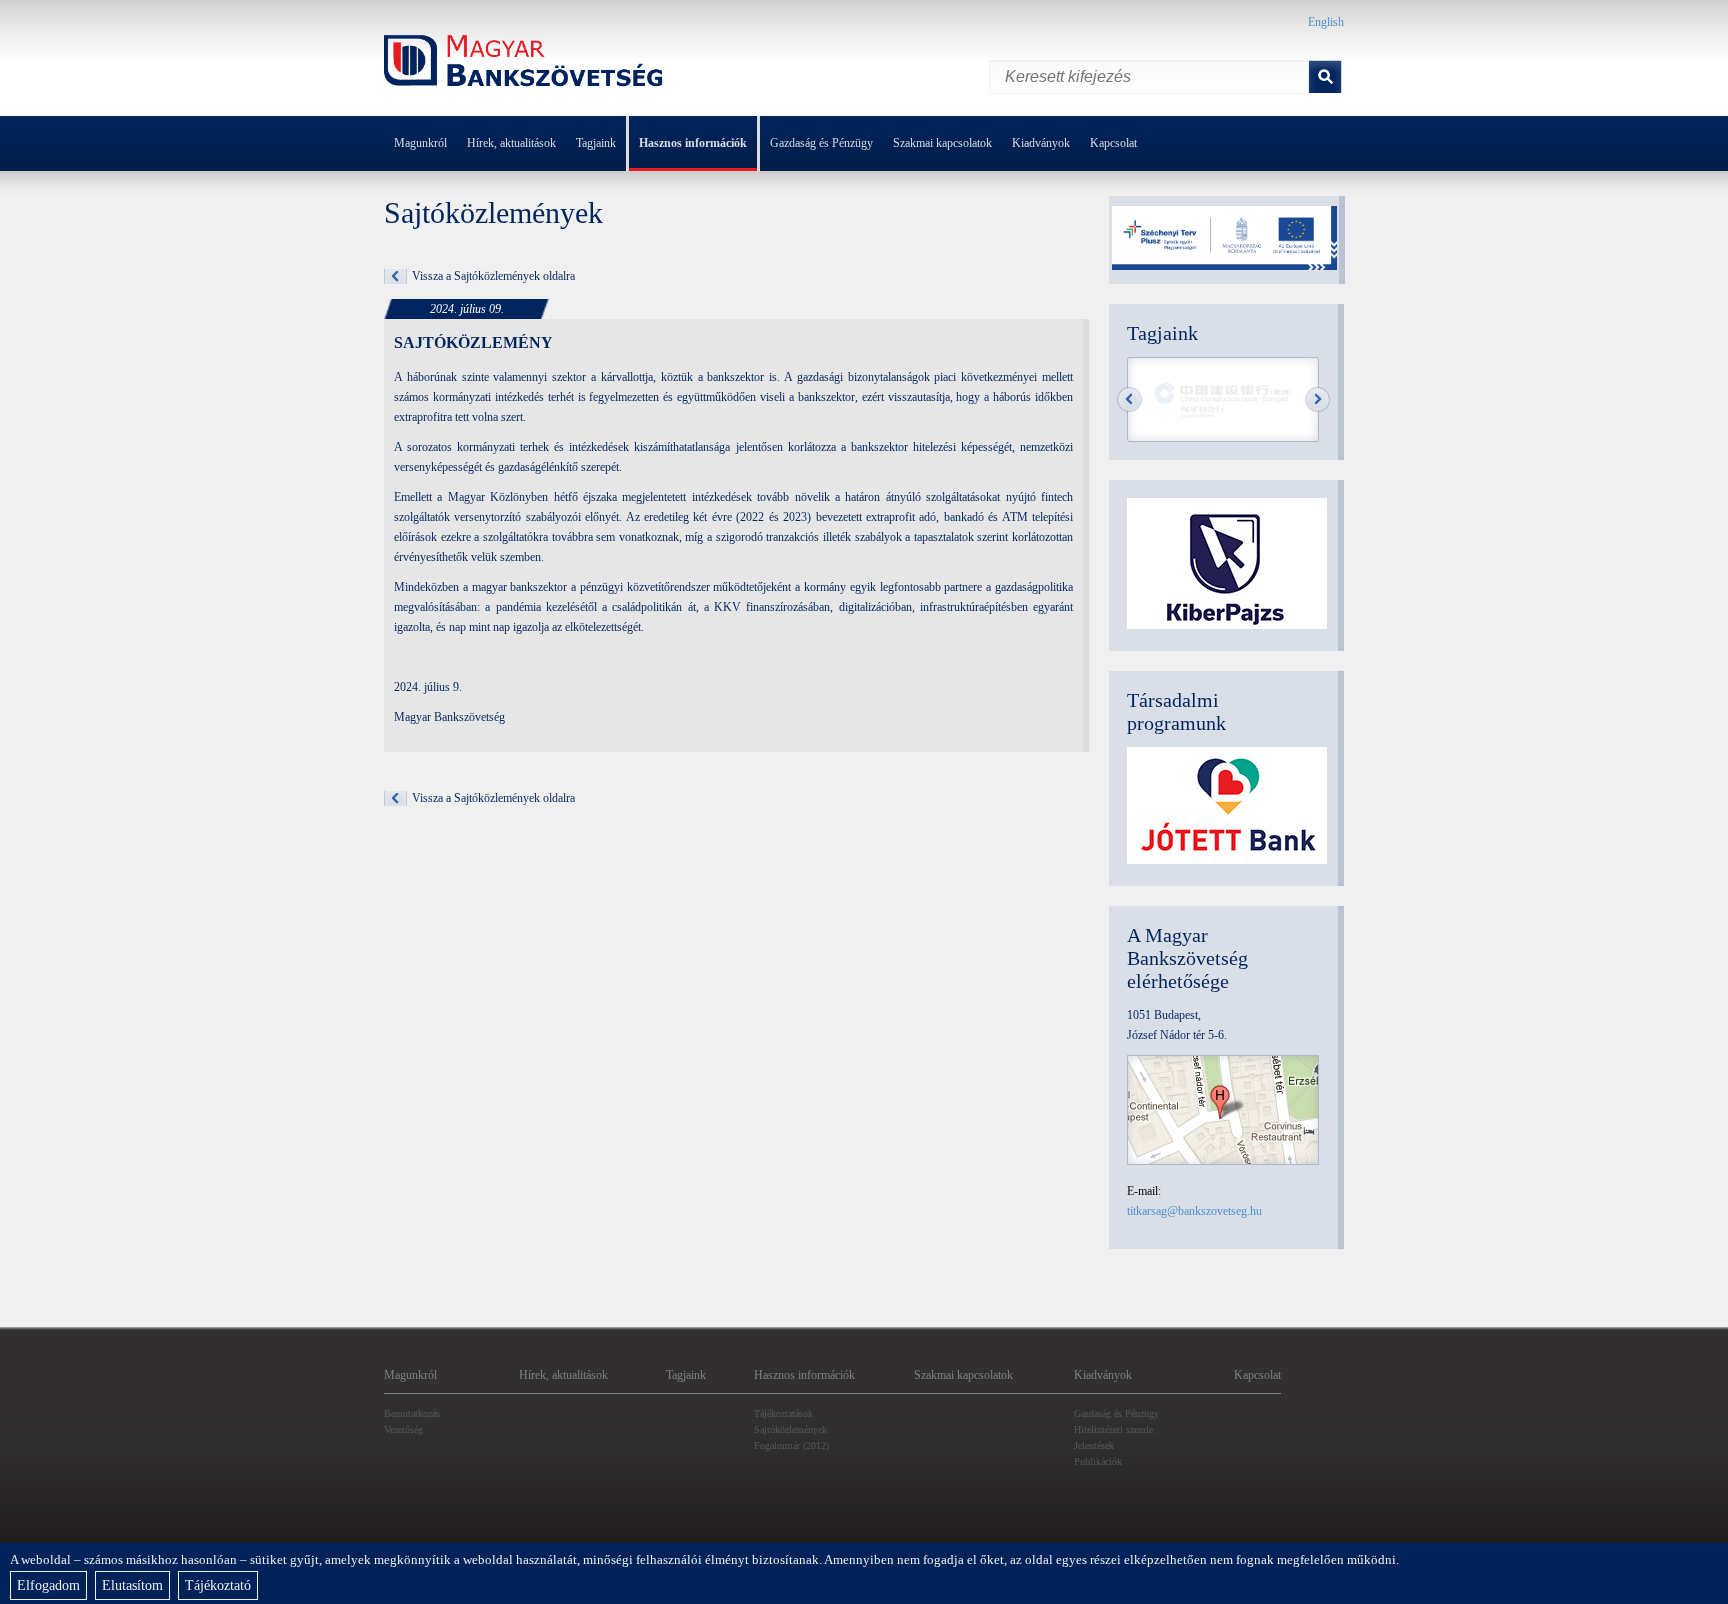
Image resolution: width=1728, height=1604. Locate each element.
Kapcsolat (1113, 143)
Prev (1129, 399)
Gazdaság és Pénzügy (821, 143)
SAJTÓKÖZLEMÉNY (473, 342)
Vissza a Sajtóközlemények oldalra (493, 276)
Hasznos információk (693, 143)
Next (1317, 399)
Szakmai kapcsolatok (942, 143)
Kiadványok (1041, 143)
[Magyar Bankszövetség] (524, 63)
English (1326, 22)
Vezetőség (403, 1429)
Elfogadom (48, 1585)
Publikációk (1098, 1461)
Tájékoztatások (783, 1413)
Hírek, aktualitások (511, 143)
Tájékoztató (218, 1585)
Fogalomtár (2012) (791, 1445)
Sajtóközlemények (790, 1429)
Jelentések (1094, 1445)
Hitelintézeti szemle (1113, 1429)
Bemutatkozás (412, 1413)
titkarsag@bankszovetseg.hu (1194, 1211)
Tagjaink (596, 143)
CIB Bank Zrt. (1224, 400)
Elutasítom (132, 1585)
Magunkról (420, 143)
